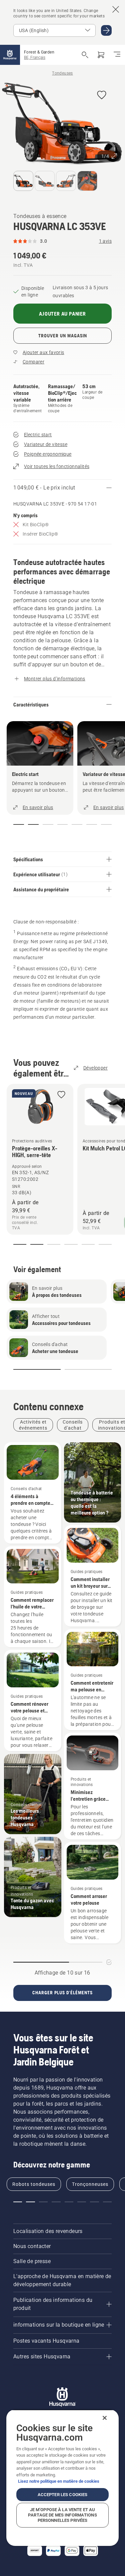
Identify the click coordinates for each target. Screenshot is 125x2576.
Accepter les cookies (63, 2495)
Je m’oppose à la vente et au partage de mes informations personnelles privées (62, 2515)
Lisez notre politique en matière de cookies (59, 2481)
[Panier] (101, 55)
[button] (102, 95)
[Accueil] (10, 55)
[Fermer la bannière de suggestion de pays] (116, 9)
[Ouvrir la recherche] (85, 55)
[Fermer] (105, 2418)
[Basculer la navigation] (117, 55)
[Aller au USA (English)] (106, 30)
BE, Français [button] (35, 58)
